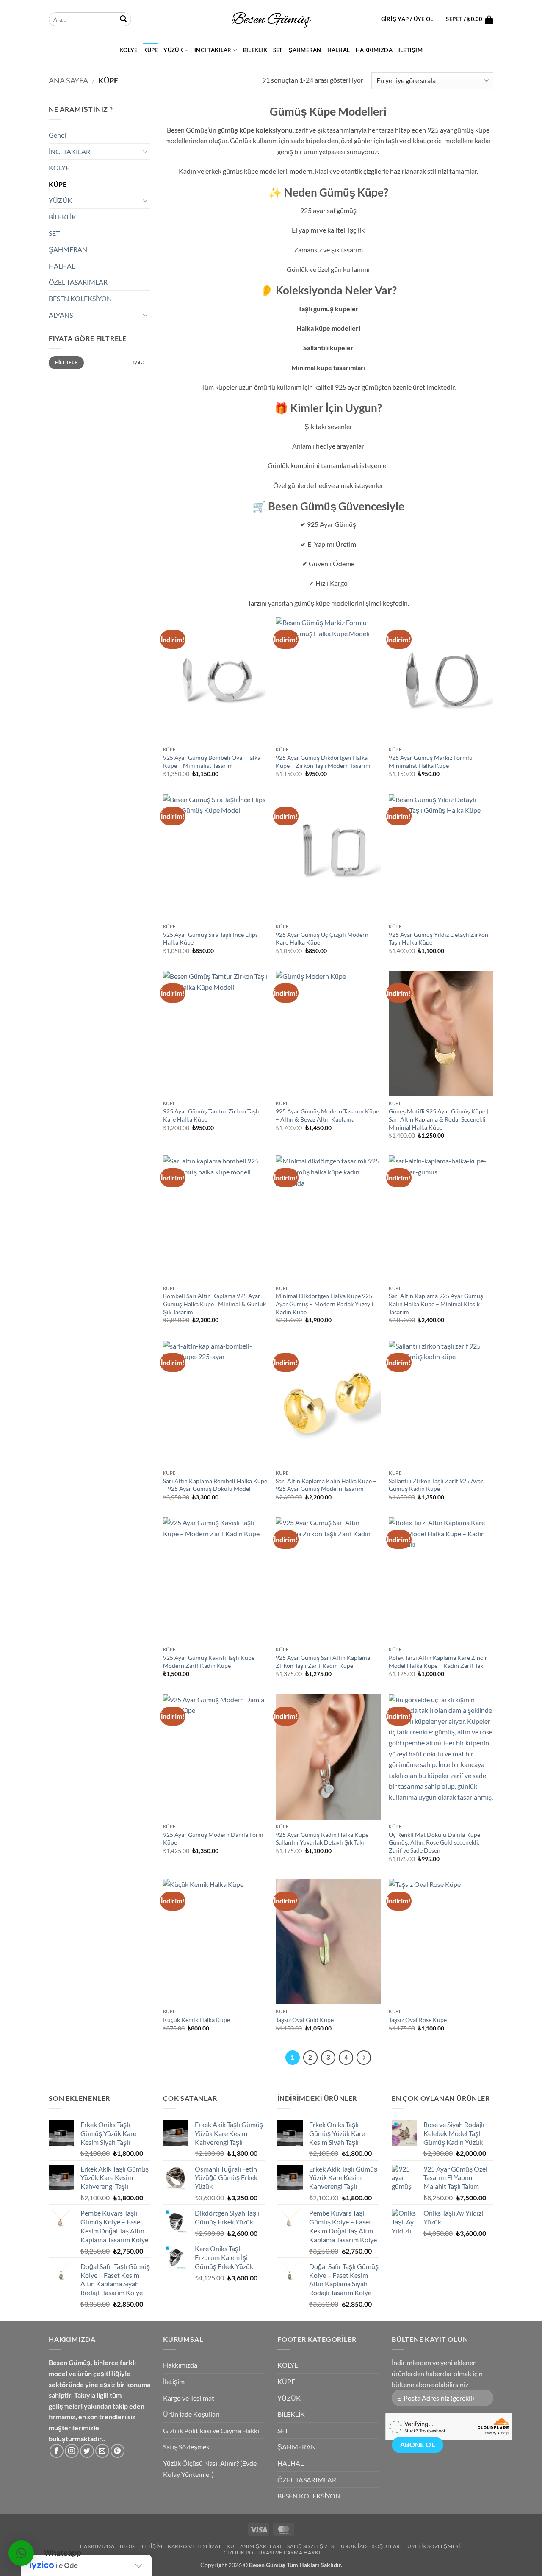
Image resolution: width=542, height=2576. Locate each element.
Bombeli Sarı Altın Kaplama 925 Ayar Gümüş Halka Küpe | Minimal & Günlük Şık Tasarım (214, 1304)
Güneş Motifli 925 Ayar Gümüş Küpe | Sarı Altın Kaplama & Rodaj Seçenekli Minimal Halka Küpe (438, 1119)
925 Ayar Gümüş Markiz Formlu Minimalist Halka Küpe (431, 762)
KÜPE (150, 50)
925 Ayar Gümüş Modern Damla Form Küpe (213, 1839)
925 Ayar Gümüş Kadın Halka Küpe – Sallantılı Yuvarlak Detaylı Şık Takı (324, 1839)
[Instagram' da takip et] (72, 2451)
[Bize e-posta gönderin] (102, 2451)
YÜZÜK (173, 50)
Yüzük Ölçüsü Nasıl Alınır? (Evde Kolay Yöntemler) (210, 2469)
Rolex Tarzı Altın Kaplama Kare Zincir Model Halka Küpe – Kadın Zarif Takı (438, 1662)
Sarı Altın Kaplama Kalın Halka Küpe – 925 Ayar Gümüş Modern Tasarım (326, 1485)
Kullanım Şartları (254, 2546)
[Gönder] (123, 19)
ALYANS (61, 315)
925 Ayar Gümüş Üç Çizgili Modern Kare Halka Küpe (322, 939)
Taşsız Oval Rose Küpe (418, 2020)
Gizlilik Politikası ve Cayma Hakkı (211, 2431)
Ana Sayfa (68, 80)
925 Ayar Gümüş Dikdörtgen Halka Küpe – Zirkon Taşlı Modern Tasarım (323, 762)
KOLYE (128, 50)
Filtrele (66, 362)
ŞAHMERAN (305, 50)
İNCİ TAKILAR (213, 50)
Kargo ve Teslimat (189, 2398)
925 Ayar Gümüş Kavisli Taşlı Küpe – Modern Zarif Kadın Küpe (211, 1662)
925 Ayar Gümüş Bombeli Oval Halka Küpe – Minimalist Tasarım (212, 762)
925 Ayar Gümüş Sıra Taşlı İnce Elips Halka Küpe (210, 939)
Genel (57, 135)
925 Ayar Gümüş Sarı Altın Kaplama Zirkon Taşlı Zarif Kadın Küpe (323, 1662)
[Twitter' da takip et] (87, 2451)
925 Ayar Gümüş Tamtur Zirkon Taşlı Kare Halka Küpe (211, 1115)
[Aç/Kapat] (145, 151)
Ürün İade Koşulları (191, 2414)
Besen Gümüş (267, 2565)
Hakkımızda (374, 50)
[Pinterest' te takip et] (118, 2451)
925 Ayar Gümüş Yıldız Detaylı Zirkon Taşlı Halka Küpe (438, 939)
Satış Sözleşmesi (187, 2447)
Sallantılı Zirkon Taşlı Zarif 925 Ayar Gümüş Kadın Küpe (436, 1485)
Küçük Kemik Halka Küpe (196, 2020)
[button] (407, 19)
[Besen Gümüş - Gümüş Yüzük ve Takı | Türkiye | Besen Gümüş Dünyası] (271, 19)
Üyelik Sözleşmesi (434, 2546)
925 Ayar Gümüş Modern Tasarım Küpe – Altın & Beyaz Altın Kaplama (327, 1115)
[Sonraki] (364, 2058)
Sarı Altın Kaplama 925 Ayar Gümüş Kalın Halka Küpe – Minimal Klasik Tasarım (436, 1304)
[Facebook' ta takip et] (57, 2451)
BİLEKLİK (255, 50)
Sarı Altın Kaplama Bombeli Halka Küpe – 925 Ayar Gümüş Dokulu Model (215, 1485)
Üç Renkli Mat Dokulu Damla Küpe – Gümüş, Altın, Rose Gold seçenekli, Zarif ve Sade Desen (437, 1842)
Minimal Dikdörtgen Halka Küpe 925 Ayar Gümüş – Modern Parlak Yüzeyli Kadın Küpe (325, 1304)
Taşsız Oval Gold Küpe (305, 2020)
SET (278, 50)
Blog (127, 2546)
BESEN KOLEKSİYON (80, 298)
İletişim (411, 50)
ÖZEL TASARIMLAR (78, 282)
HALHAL (339, 50)
